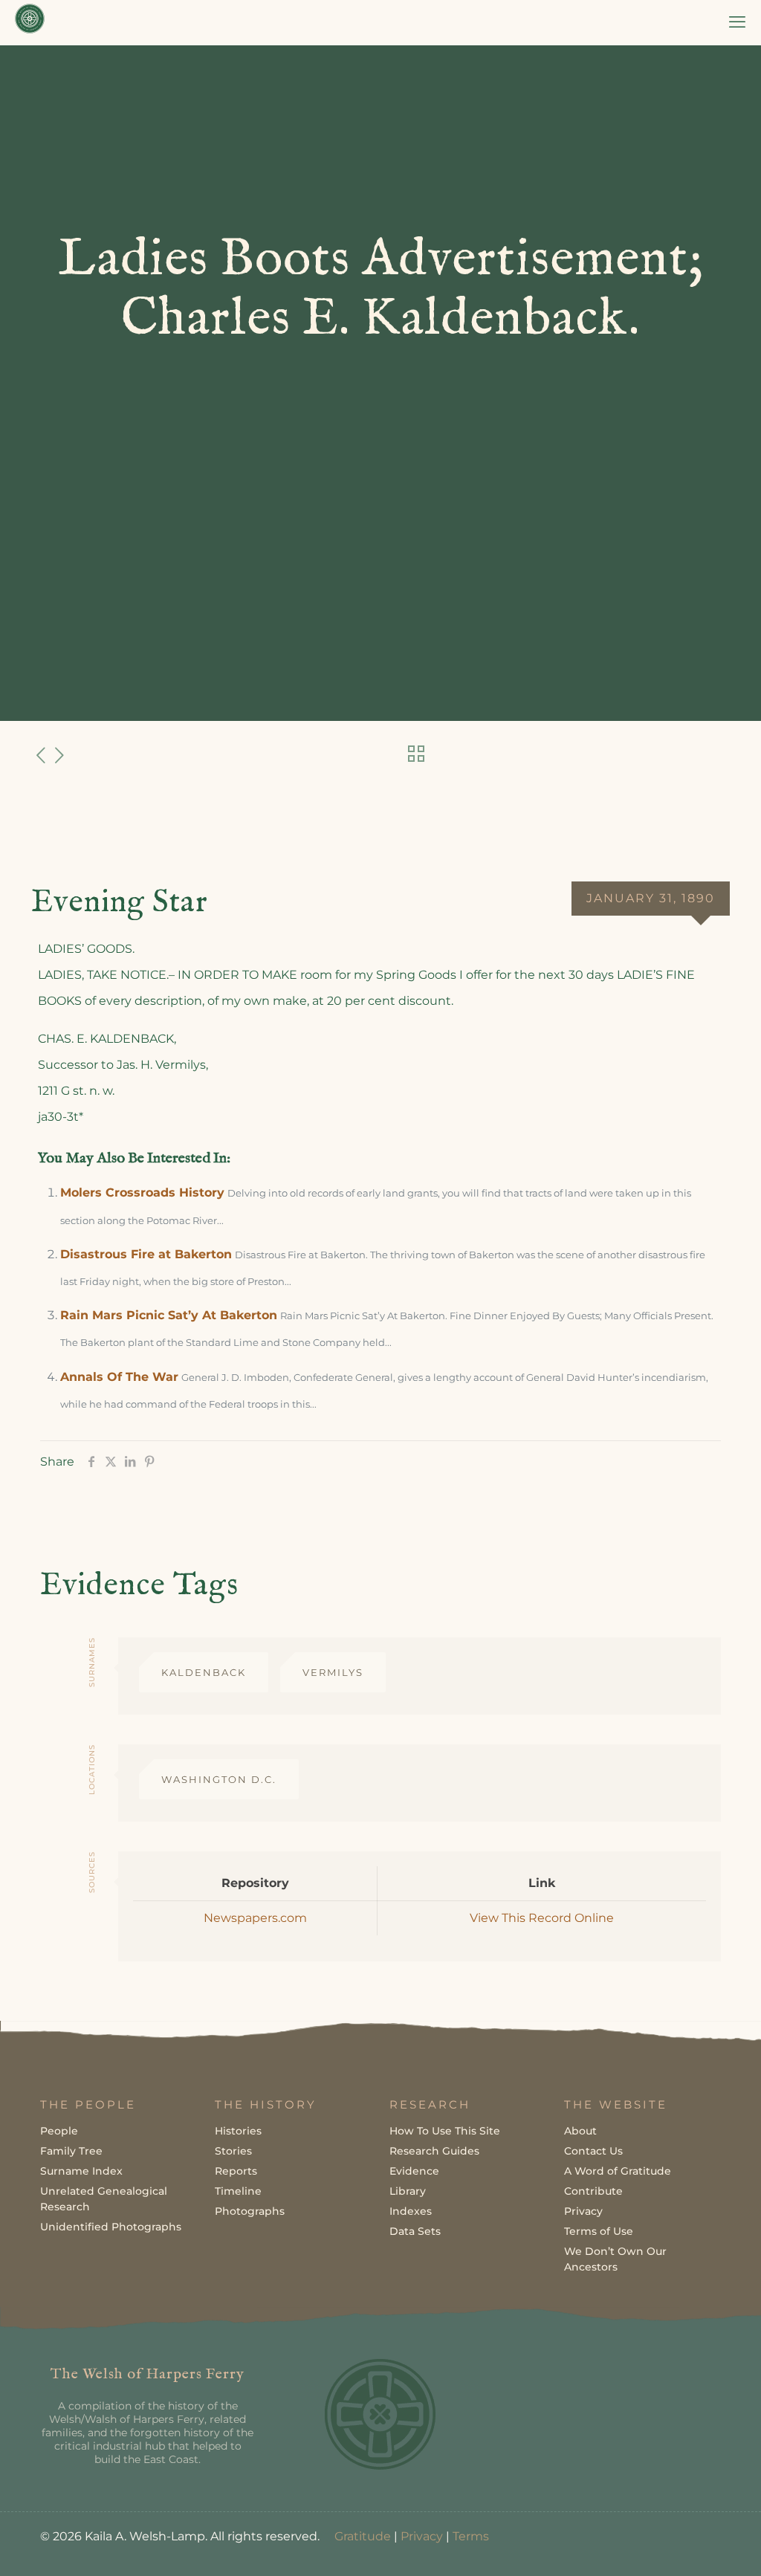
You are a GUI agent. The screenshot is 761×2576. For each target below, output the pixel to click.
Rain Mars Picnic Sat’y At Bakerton (169, 1315)
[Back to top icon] (690, 2546)
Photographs (250, 2211)
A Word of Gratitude (618, 2171)
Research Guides (434, 2151)
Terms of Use (599, 2231)
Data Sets (415, 2231)
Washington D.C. (219, 1779)
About (580, 2131)
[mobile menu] (737, 22)
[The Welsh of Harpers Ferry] (30, 22)
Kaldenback (204, 1672)
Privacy (583, 2211)
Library (408, 2191)
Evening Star (120, 903)
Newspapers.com (255, 1918)
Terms (471, 2536)
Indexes (411, 2211)
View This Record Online (542, 1918)
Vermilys (333, 1672)
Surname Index (81, 2171)
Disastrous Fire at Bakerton (146, 1254)
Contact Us (593, 2151)
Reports (236, 2171)
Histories (238, 2131)
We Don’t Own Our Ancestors (615, 2259)
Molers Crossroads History (142, 1192)
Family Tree (71, 2151)
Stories (233, 2151)
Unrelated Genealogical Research (104, 2199)
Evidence (414, 2171)
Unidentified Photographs (111, 2227)
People (59, 2131)
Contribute (593, 2191)
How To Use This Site (445, 2131)
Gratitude (363, 2536)
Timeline (238, 2191)
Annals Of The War (119, 1377)
